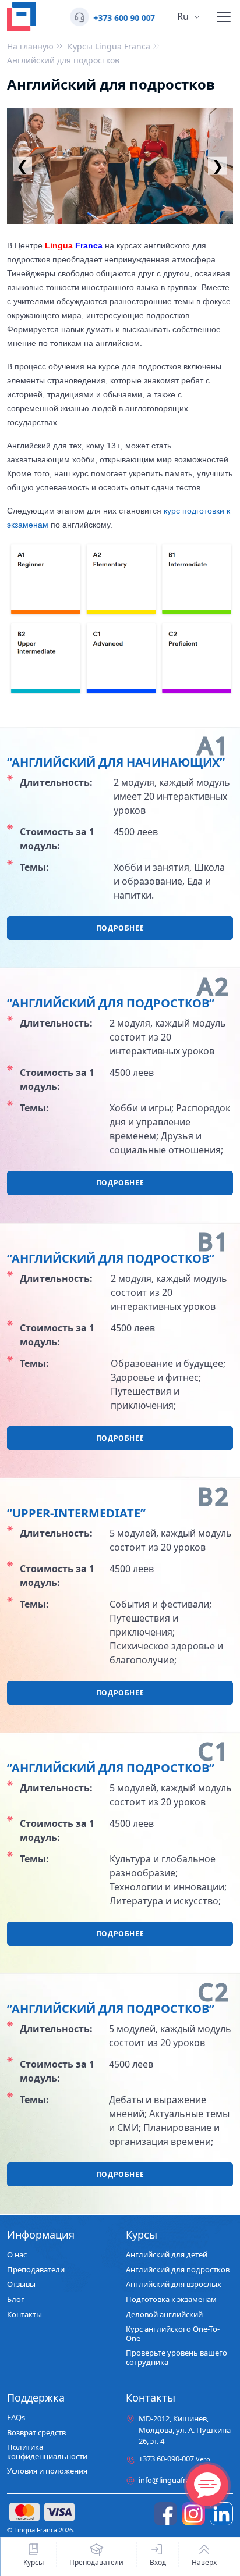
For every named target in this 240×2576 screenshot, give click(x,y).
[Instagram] (193, 2514)
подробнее (120, 928)
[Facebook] (165, 2514)
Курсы (33, 2562)
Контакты (24, 2315)
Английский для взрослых (174, 2285)
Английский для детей (167, 2255)
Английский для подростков (178, 2270)
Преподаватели (96, 2562)
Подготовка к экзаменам (171, 2300)
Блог (16, 2300)
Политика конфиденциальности (47, 2452)
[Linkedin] (221, 2514)
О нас (17, 2255)
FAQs (16, 2418)
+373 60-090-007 (174, 2459)
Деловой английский (164, 2315)
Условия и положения (47, 2471)
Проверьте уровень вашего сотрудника (177, 2358)
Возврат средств (36, 2433)
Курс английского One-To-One (173, 2334)
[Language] (224, 17)
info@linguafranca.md (177, 2480)
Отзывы (21, 2285)
